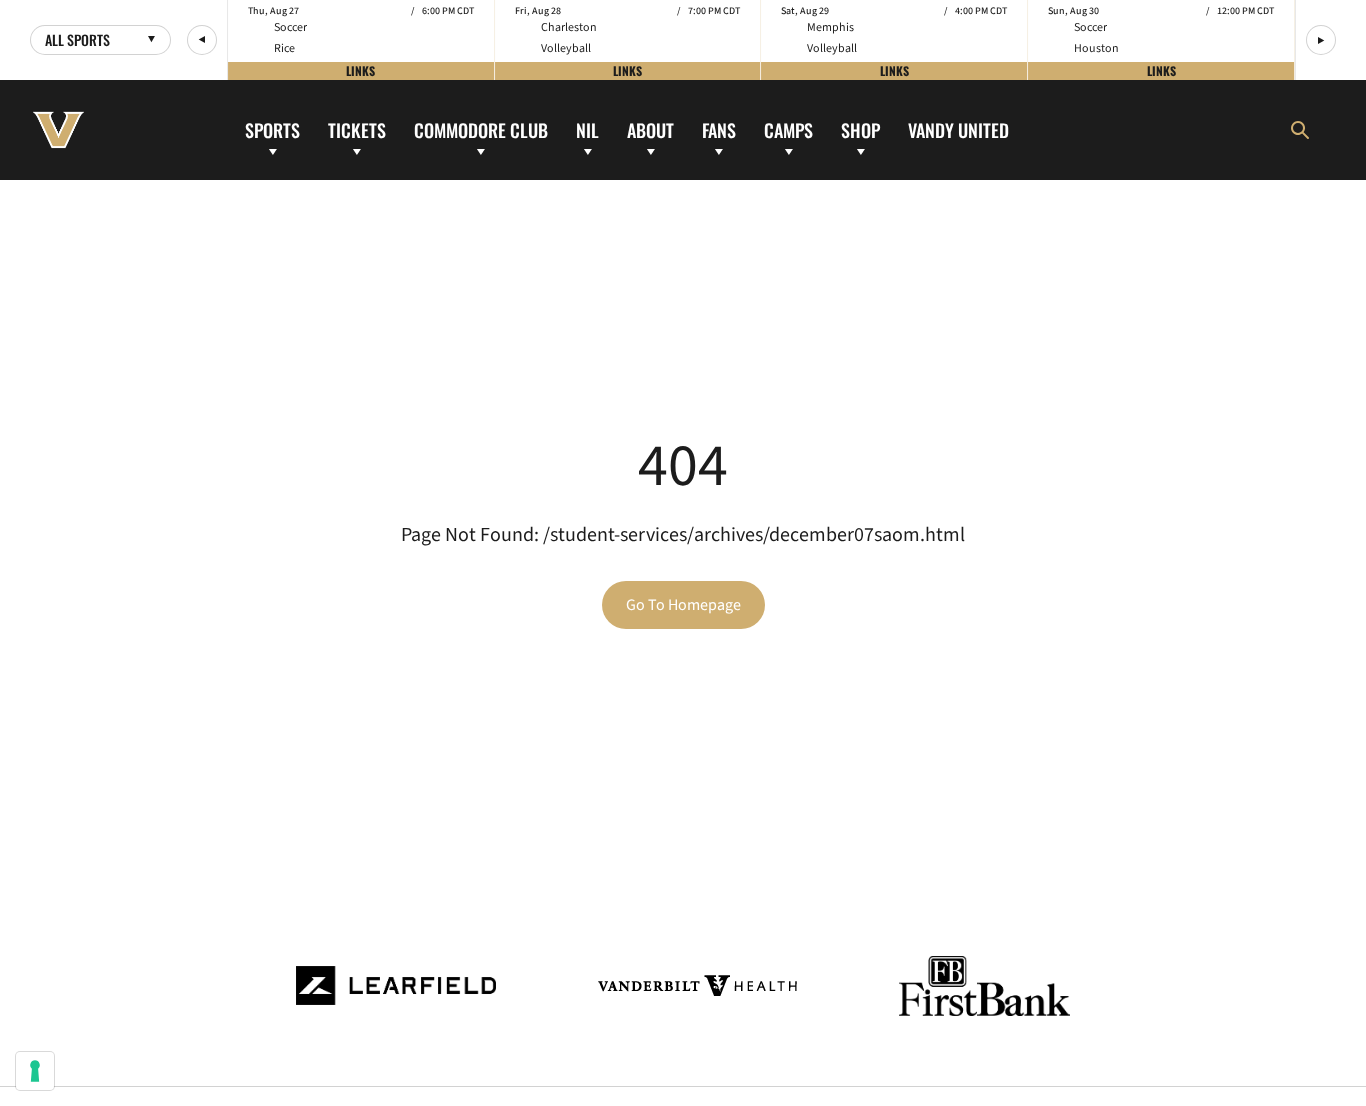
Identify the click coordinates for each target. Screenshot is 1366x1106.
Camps (788, 129)
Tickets (357, 129)
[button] (202, 40)
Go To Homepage (683, 605)
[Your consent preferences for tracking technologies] (35, 1071)
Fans (719, 129)
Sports (272, 129)
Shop (860, 129)
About (650, 129)
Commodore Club (481, 129)
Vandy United (958, 129)
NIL (587, 129)
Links (360, 70)
